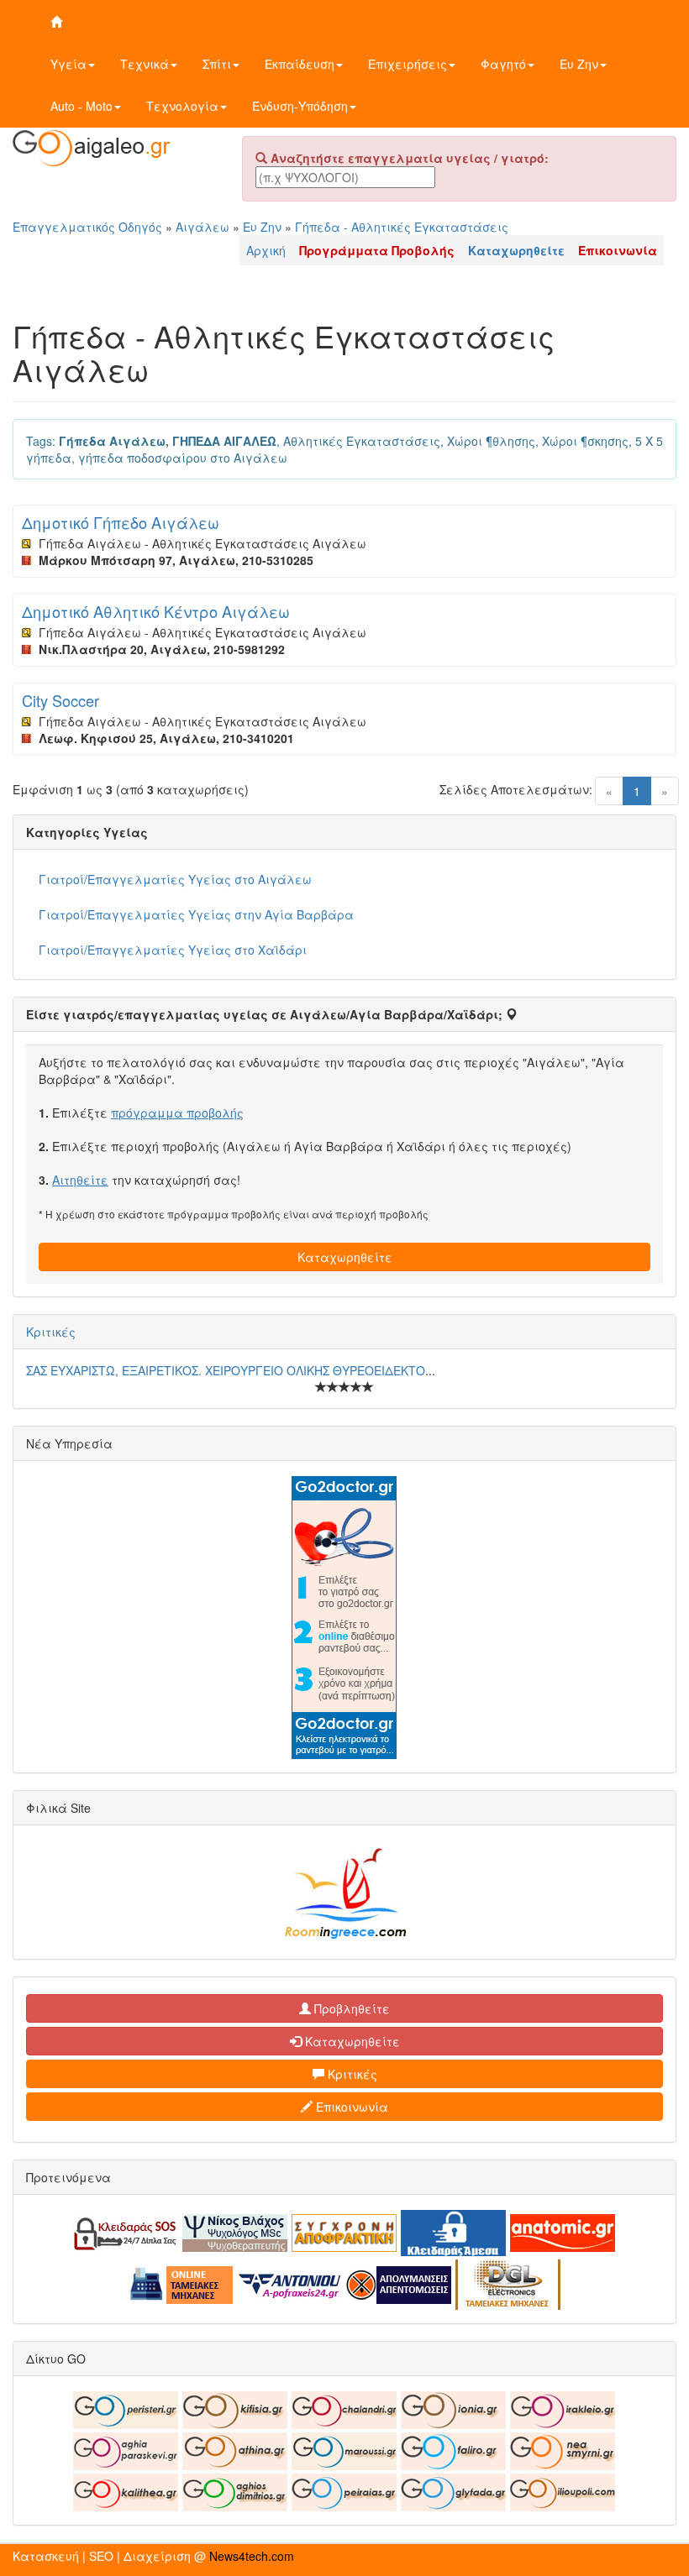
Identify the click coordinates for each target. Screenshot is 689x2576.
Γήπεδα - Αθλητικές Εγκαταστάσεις (402, 227)
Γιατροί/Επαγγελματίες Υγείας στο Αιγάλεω (175, 879)
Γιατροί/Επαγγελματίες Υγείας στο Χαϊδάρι (173, 950)
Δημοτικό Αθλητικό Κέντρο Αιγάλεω (156, 611)
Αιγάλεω (202, 227)
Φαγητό (503, 64)
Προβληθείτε (350, 2008)
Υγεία (68, 64)
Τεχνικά (145, 64)
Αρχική (266, 250)
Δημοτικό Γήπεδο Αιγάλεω (121, 522)
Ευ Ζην (579, 64)
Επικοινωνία (350, 2107)
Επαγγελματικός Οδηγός (87, 227)
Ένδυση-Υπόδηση (300, 106)
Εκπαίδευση (300, 64)
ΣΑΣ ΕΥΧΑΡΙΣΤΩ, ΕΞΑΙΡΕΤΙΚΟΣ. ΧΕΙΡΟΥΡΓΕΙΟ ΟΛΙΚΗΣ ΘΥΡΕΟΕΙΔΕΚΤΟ (226, 1370)
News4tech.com (252, 2556)
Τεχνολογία (182, 106)
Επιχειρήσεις (408, 64)
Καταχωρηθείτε (345, 1257)
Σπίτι (217, 64)
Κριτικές (51, 1332)
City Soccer (60, 700)
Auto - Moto (82, 106)
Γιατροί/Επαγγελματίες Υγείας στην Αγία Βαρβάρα (196, 914)
